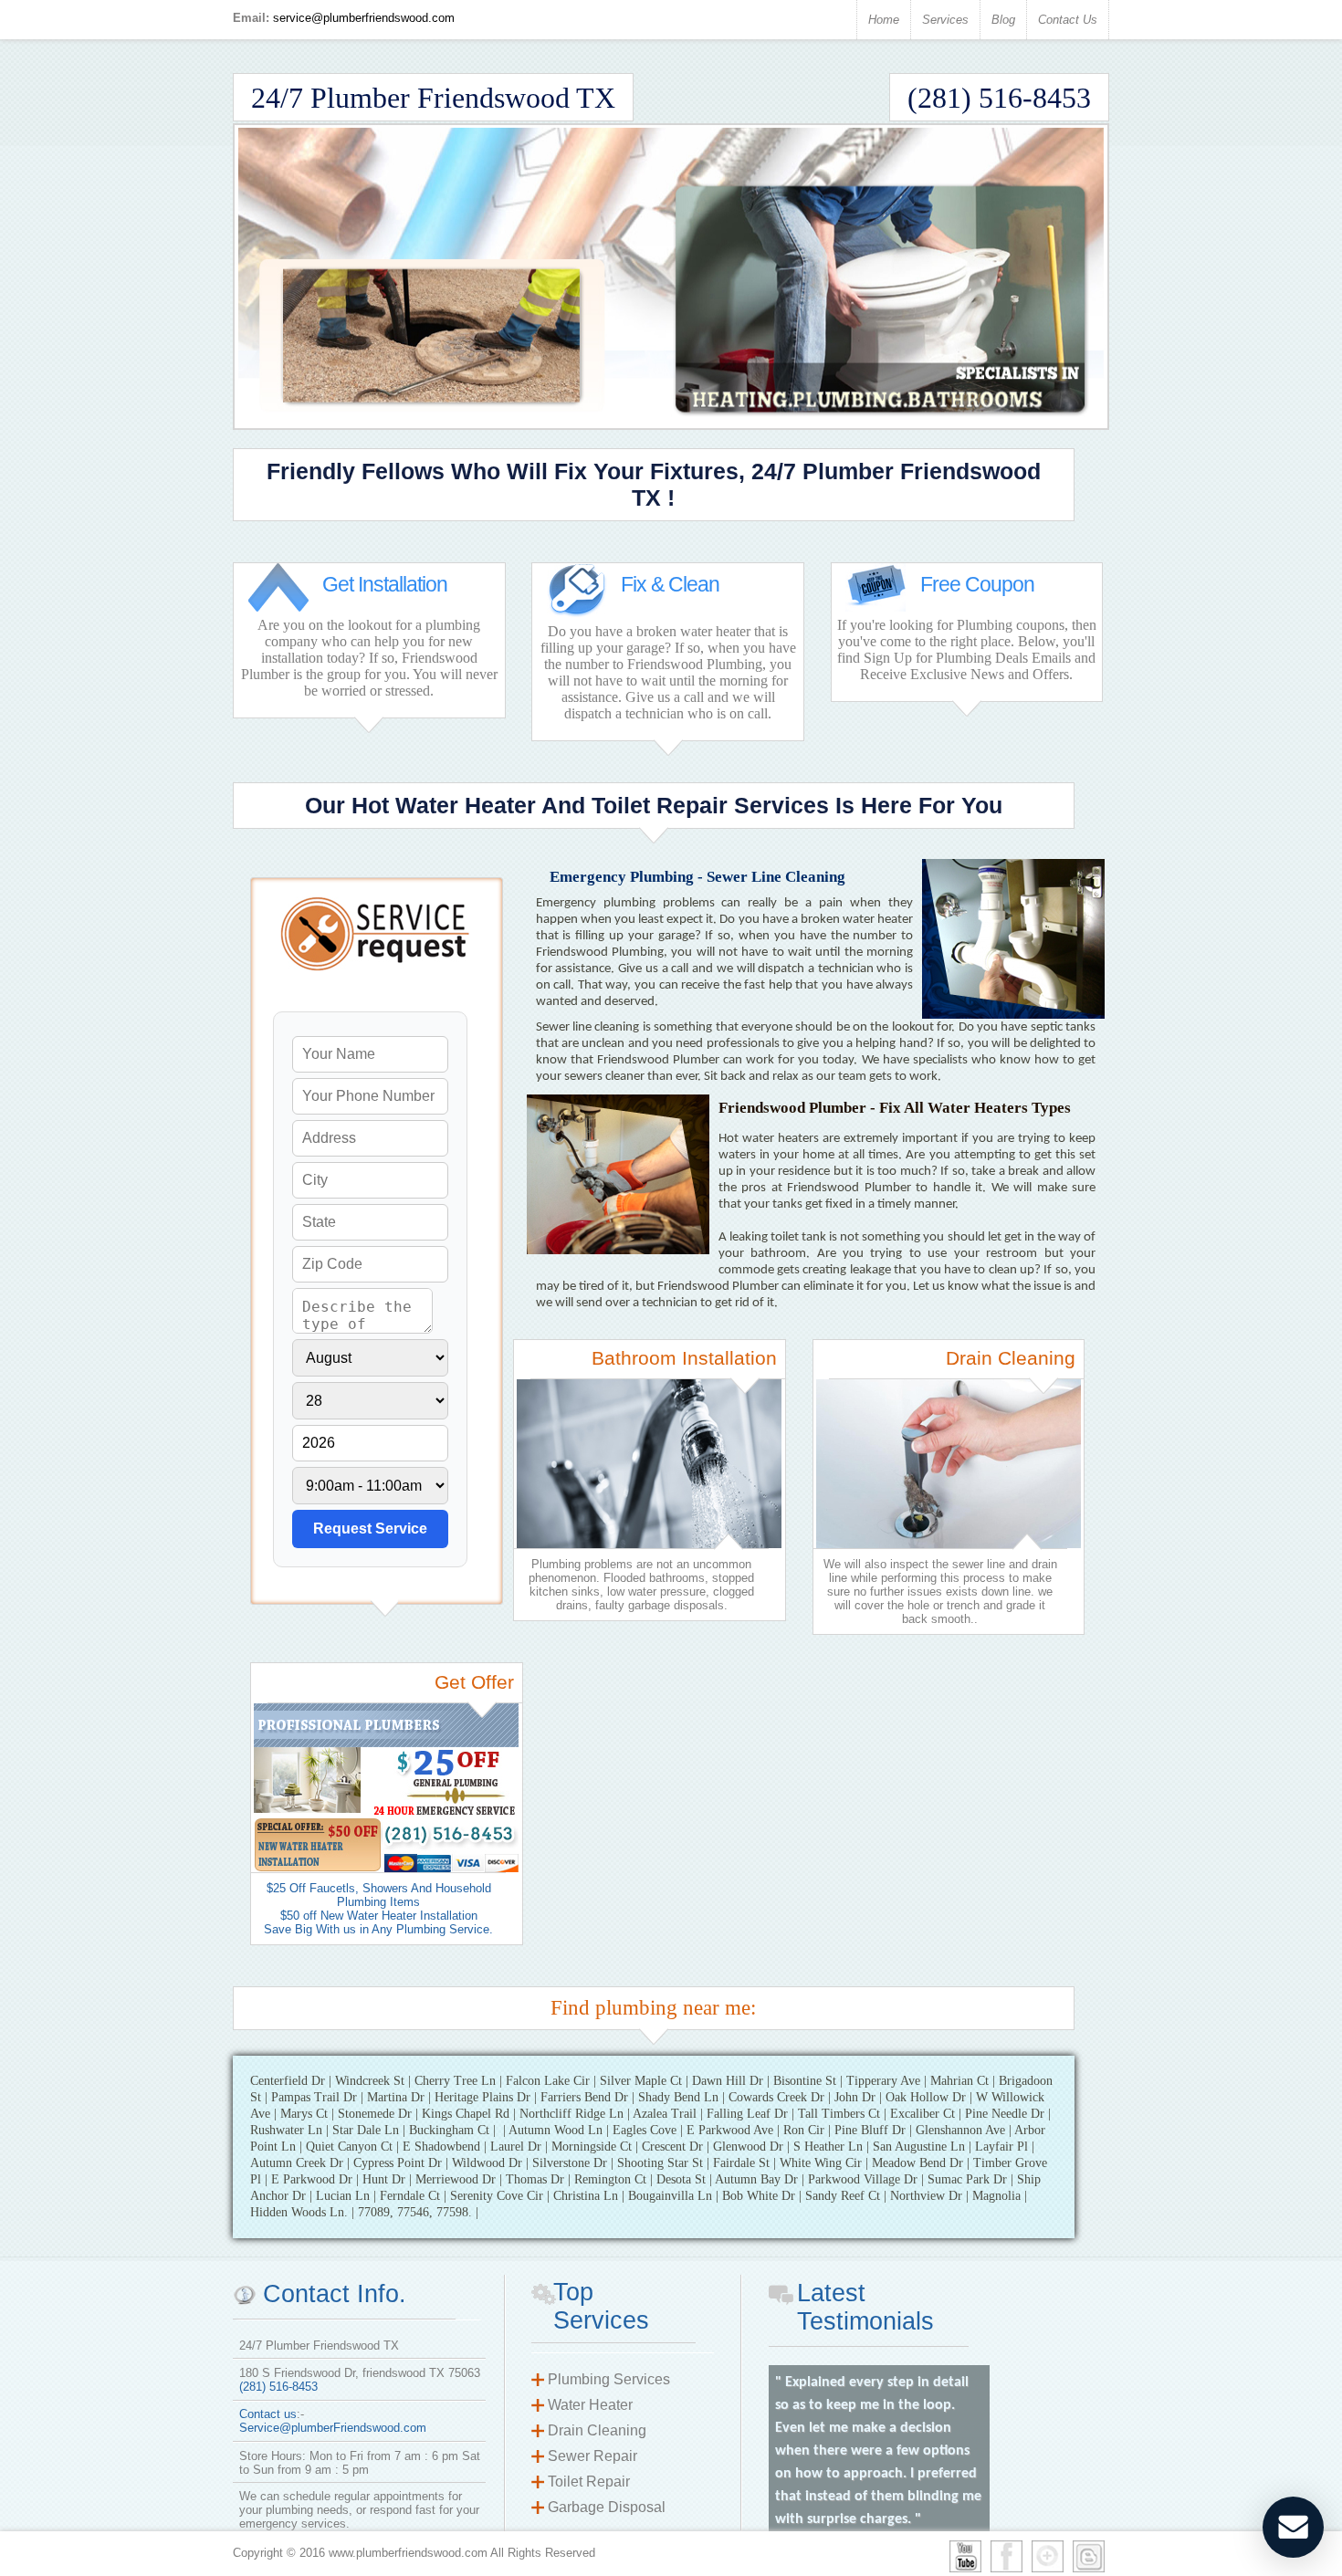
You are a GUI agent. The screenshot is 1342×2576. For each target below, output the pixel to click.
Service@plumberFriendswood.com (333, 2428)
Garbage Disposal (607, 2507)
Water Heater (590, 2405)
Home (884, 20)
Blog (1003, 20)
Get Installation (385, 584)
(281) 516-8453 (278, 2387)
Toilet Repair (589, 2482)
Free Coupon (977, 584)
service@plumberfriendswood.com (364, 18)
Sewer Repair (592, 2456)
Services (945, 20)
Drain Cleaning (597, 2430)
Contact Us (1068, 20)
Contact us (268, 2414)
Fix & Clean (670, 584)
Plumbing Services (609, 2379)
